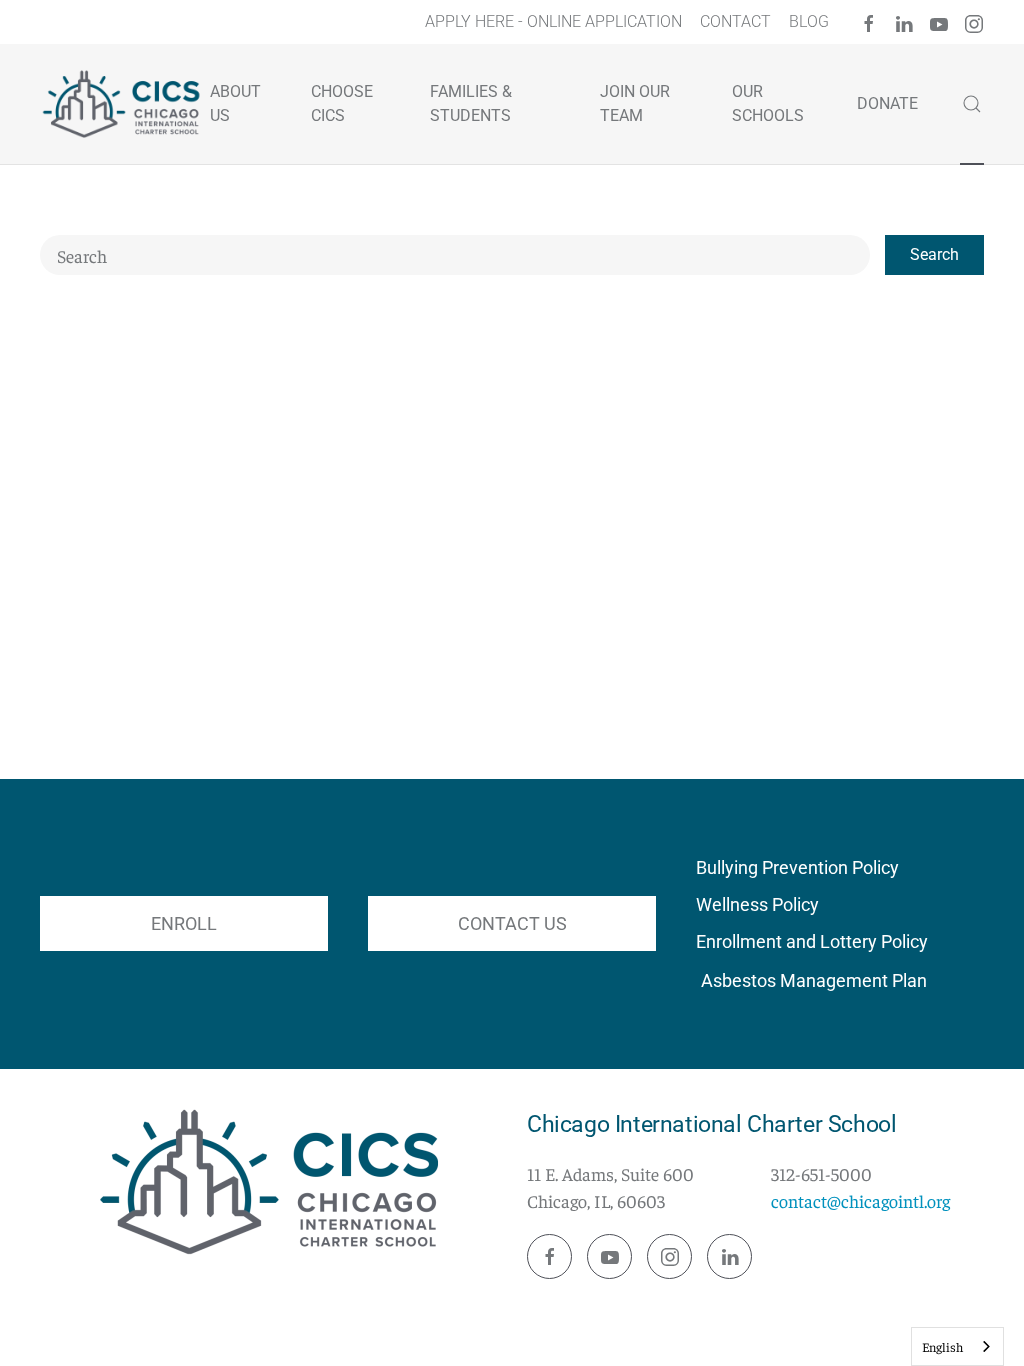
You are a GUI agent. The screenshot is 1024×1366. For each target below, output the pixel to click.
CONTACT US (512, 923)
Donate (887, 103)
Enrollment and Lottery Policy (812, 941)
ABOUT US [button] (235, 103)
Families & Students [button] (471, 103)
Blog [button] (809, 21)
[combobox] (455, 255)
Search (934, 254)
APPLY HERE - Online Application (553, 21)
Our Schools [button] (768, 103)
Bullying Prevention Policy (797, 867)
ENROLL (184, 923)
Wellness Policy (757, 904)
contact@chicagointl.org (860, 1200)
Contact (735, 21)
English (942, 1346)
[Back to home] (124, 104)
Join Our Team (635, 103)
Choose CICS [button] (342, 103)
